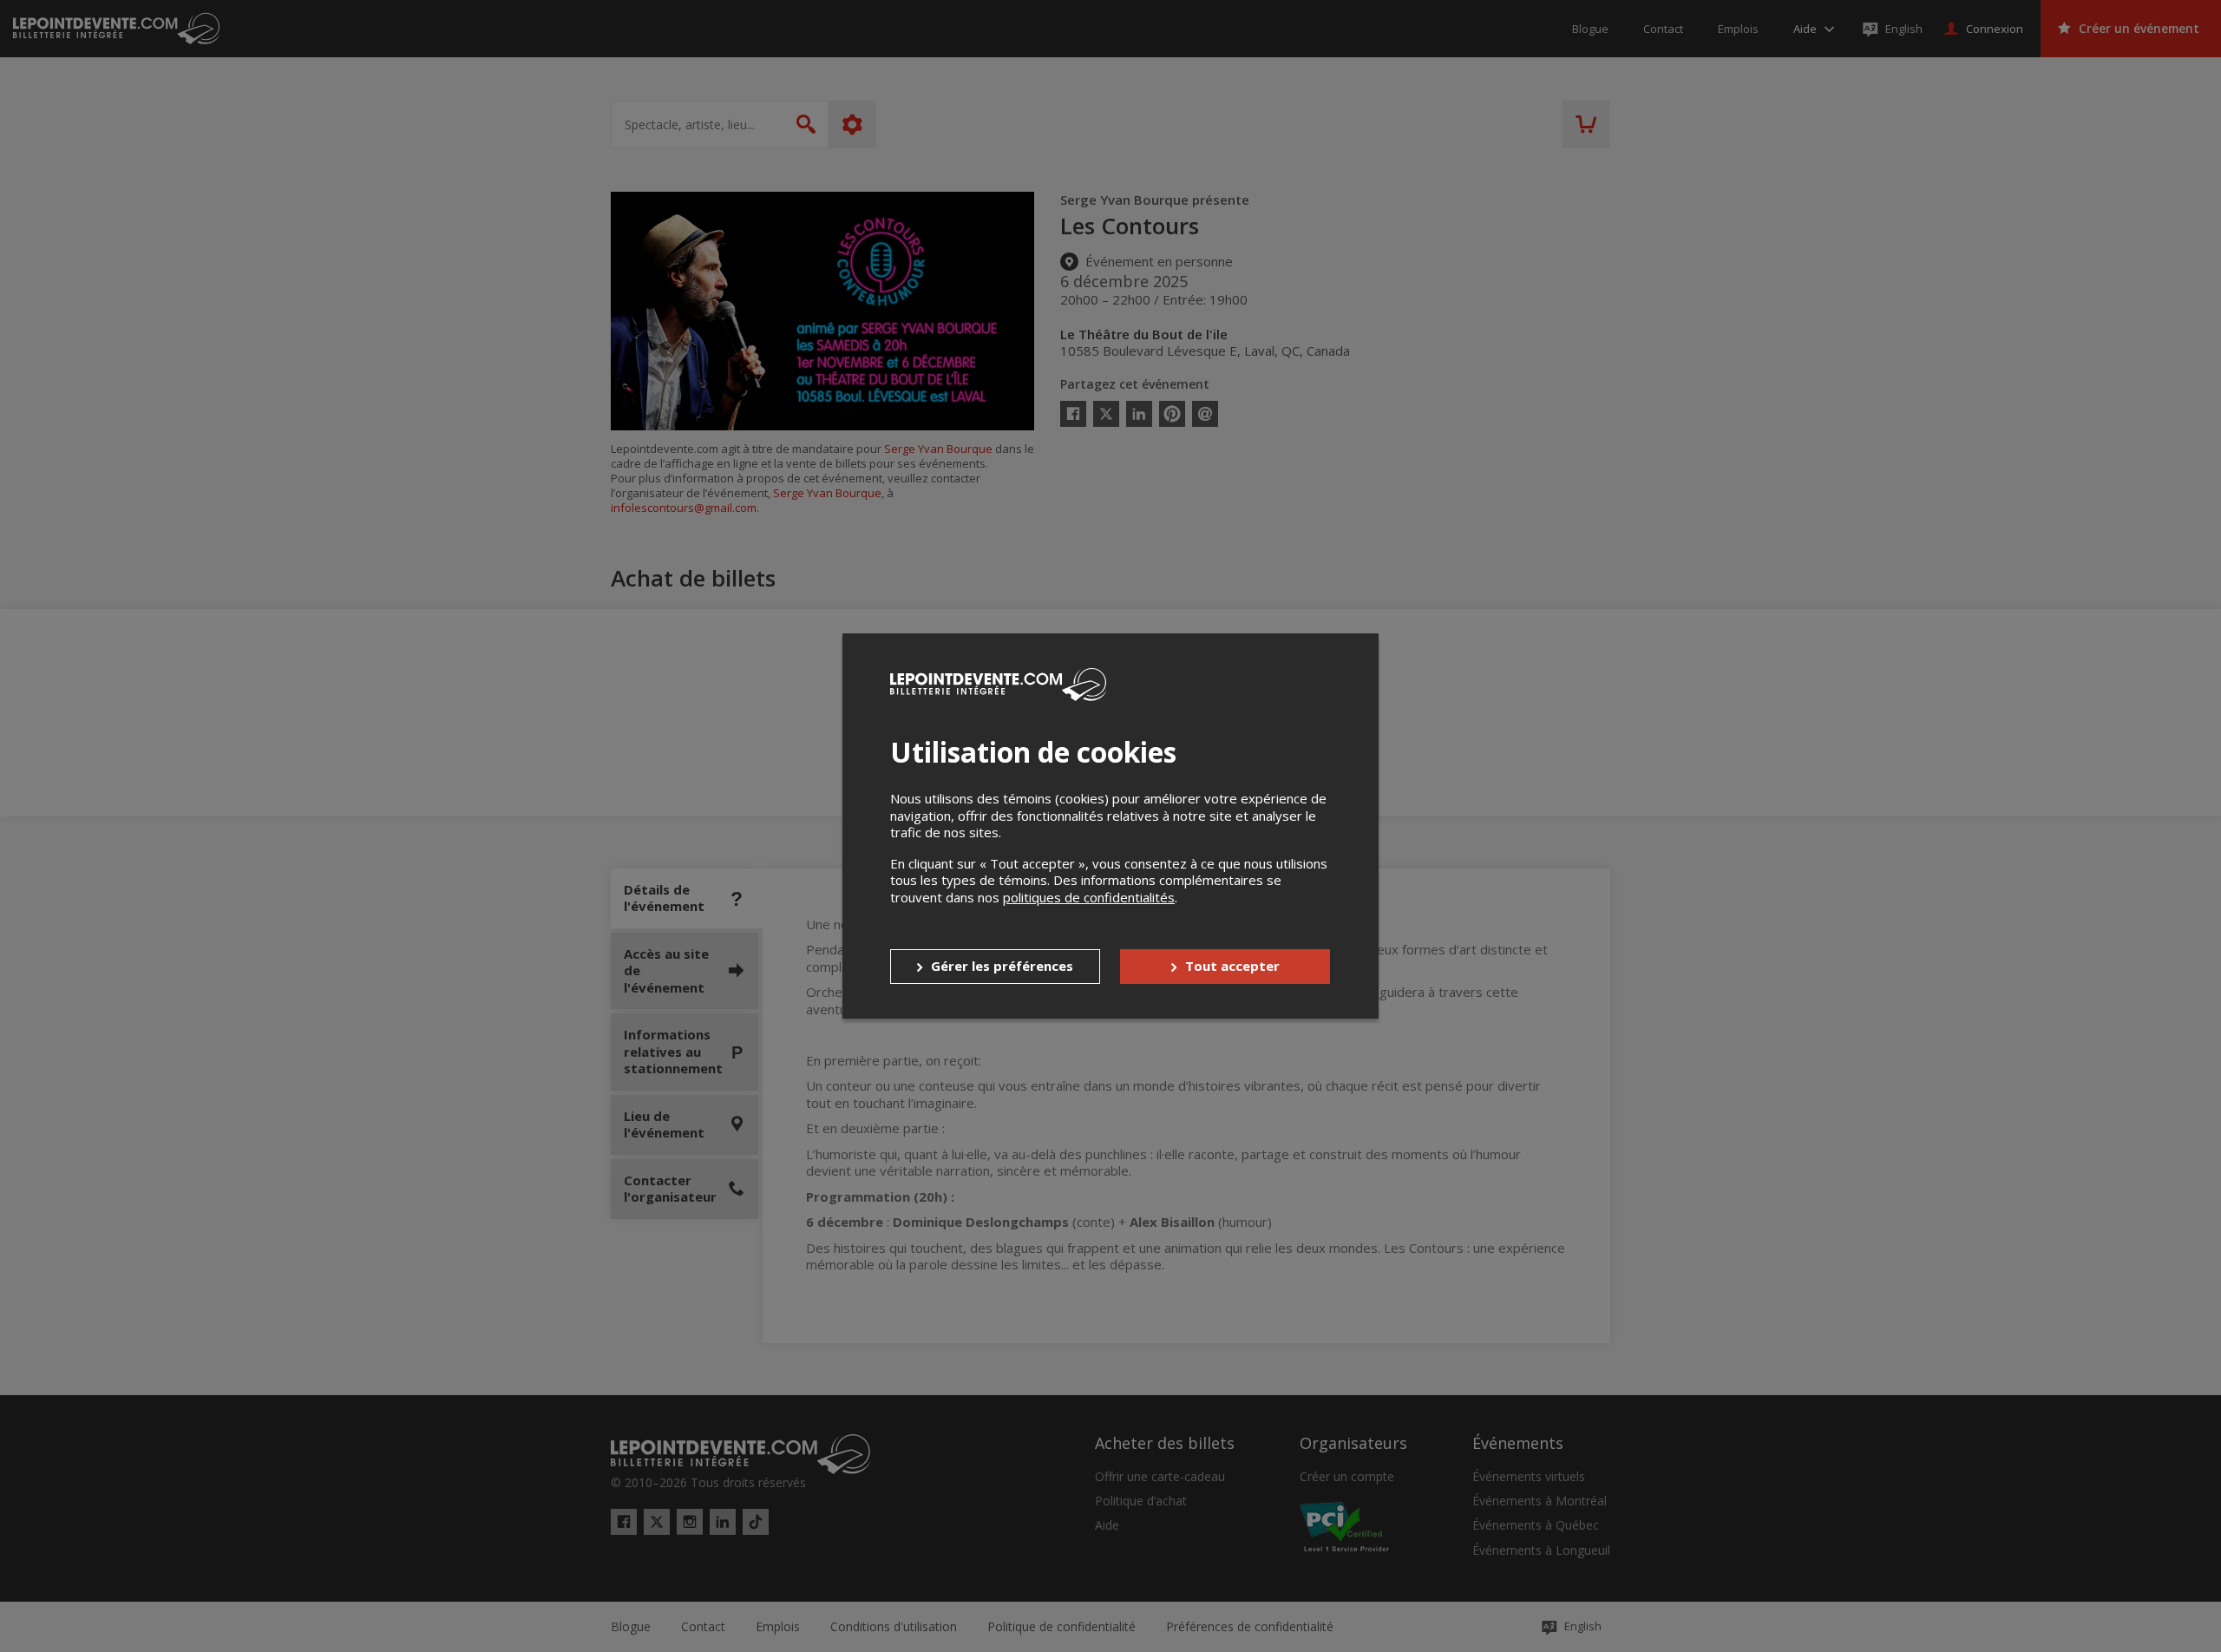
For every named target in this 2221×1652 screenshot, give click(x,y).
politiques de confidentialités (1089, 897)
